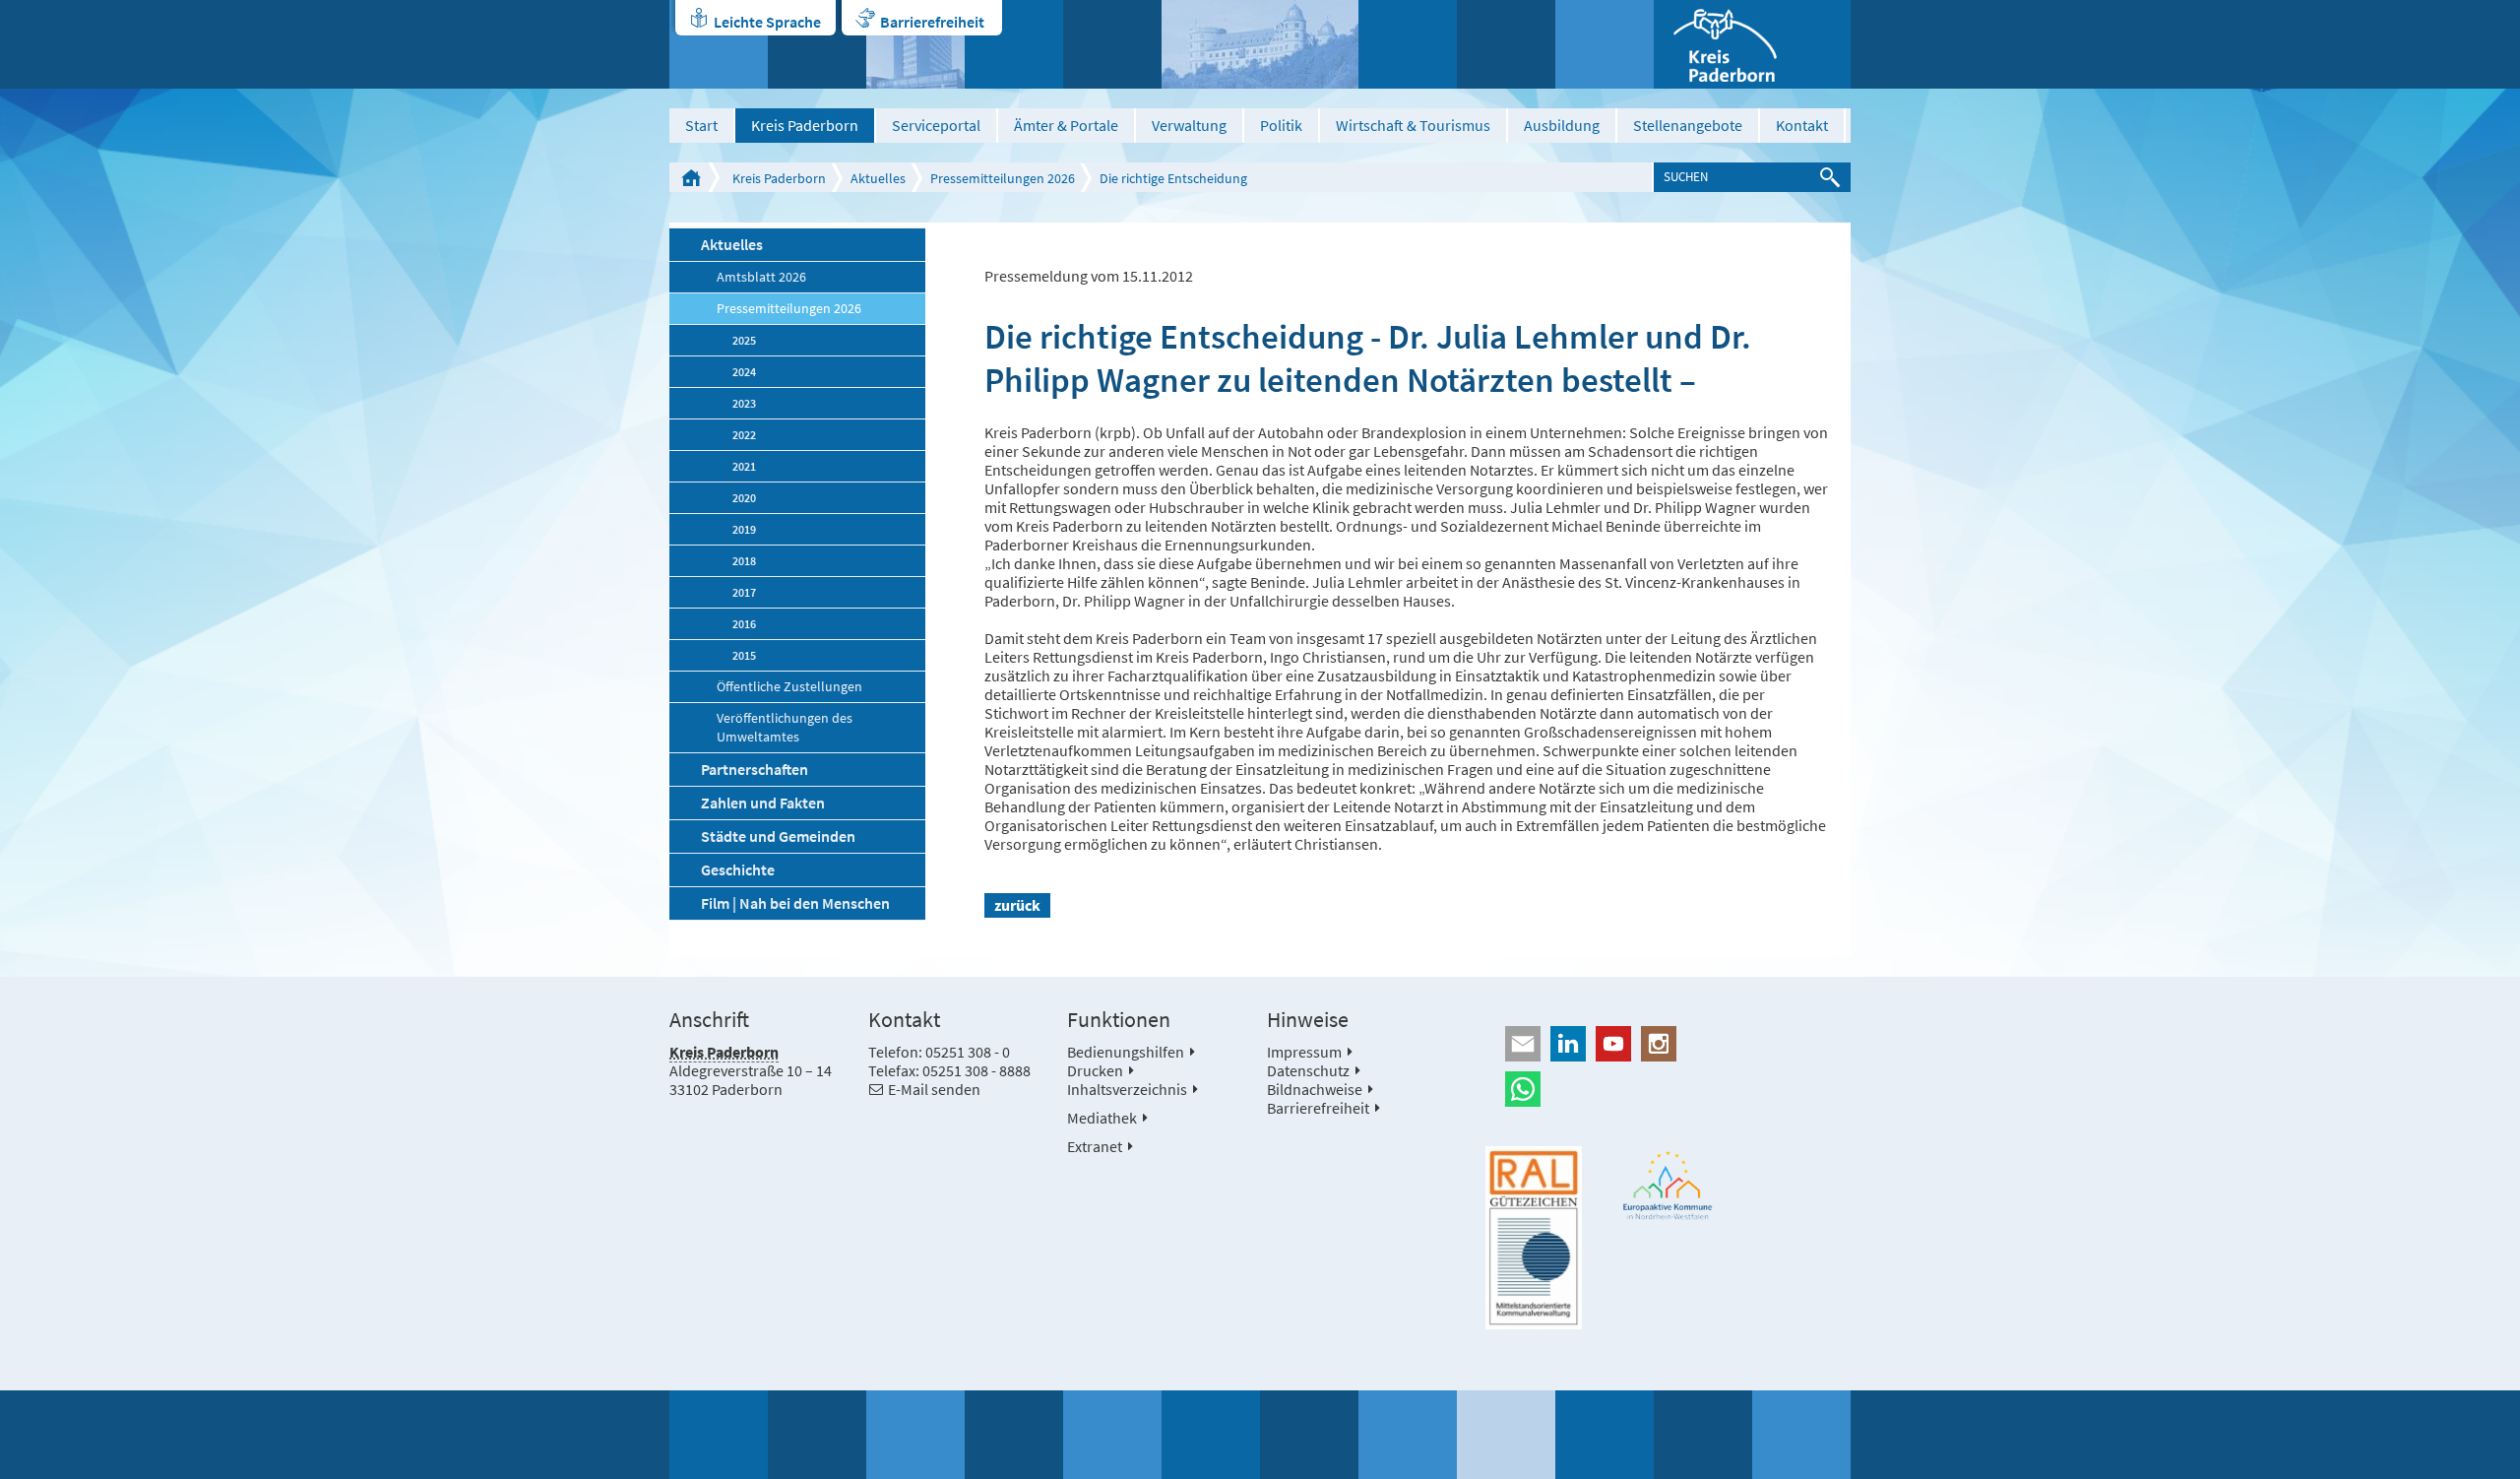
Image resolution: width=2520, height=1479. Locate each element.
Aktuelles (878, 178)
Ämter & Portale (1066, 125)
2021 (744, 466)
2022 (744, 435)
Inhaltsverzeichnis (1127, 1089)
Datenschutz (1308, 1070)
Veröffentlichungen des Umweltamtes (785, 728)
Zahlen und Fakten (763, 803)
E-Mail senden (934, 1089)
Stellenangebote (1688, 125)
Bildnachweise (1315, 1089)
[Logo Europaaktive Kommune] (1669, 1185)
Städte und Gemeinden (778, 836)
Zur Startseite (691, 177)
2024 (744, 372)
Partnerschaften (755, 769)
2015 (744, 655)
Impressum (1304, 1052)
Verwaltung (1189, 125)
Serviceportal (936, 125)
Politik (1281, 125)
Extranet (1095, 1146)
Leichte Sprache (767, 22)
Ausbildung (1562, 125)
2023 (744, 403)
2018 (744, 561)
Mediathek (1102, 1118)
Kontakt (1802, 125)
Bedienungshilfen (1126, 1052)
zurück (1017, 905)
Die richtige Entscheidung (1173, 178)
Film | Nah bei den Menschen (795, 903)
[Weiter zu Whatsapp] (1668, 1089)
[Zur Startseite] (1752, 44)
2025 (744, 340)
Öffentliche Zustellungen (789, 687)
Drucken (1095, 1070)
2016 (744, 624)
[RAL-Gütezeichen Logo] (1534, 1238)
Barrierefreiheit (932, 22)
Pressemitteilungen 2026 (1003, 178)
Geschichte (738, 869)
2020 (744, 498)
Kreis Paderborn (805, 125)
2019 (744, 529)
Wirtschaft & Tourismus (1413, 125)
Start (701, 125)
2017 (744, 592)
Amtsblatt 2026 (761, 277)
